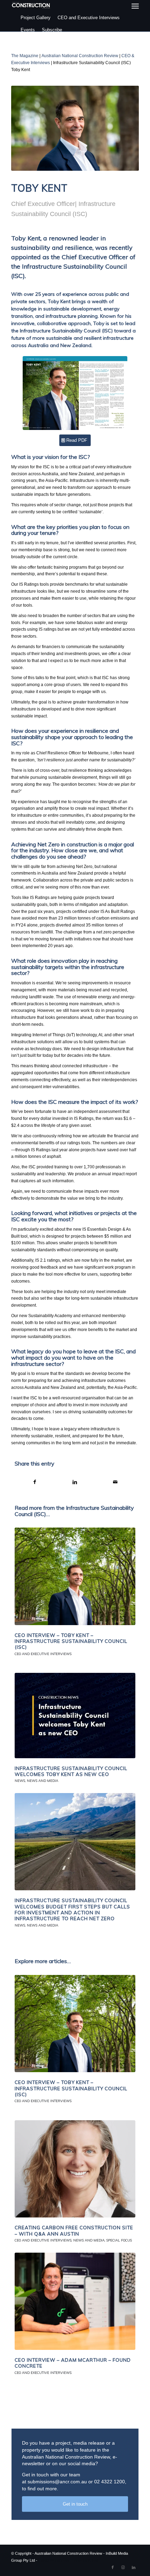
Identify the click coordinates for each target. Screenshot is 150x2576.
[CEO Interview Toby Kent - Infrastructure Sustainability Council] (75, 393)
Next (125, 2133)
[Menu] (135, 6)
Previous (25, 2133)
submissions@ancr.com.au (57, 2482)
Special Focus (119, 2240)
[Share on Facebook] (35, 1482)
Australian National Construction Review (80, 56)
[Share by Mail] (115, 1482)
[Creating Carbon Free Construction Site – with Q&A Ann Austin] (75, 2169)
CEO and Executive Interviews (89, 18)
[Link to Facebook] (113, 2567)
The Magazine (25, 56)
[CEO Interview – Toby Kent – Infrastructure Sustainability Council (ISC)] (75, 1576)
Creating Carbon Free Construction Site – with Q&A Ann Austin (74, 2231)
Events (28, 30)
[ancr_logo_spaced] (31, 5)
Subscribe (52, 30)
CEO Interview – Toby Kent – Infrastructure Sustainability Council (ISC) (71, 1641)
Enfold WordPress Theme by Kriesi (68, 2560)
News (20, 1781)
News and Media (43, 1781)
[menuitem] (135, 6)
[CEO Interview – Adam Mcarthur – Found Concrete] (75, 2301)
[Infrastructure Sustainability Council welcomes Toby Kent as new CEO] (75, 1715)
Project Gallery (36, 18)
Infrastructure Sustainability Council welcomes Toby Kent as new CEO (71, 1771)
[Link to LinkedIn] (134, 2567)
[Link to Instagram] (123, 2567)
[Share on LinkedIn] (75, 1482)
